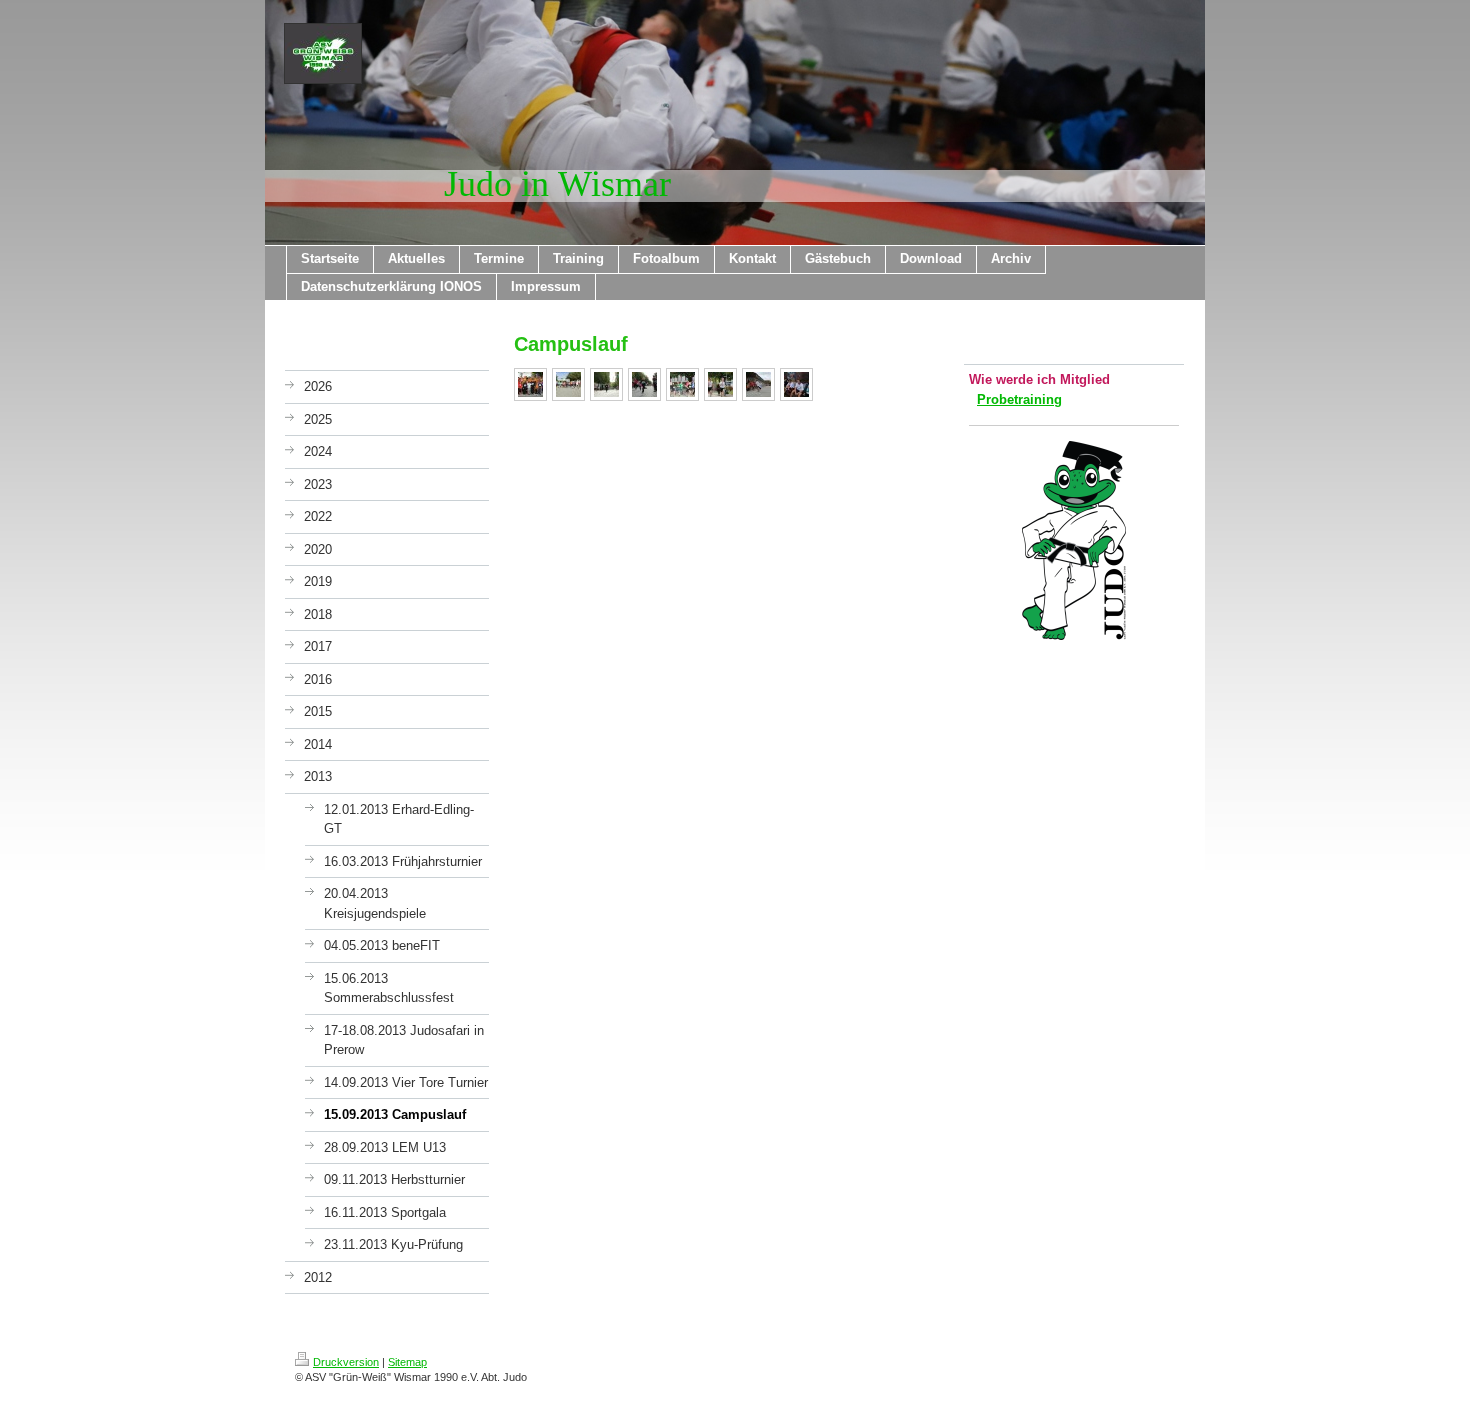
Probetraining (1019, 399)
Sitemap (407, 1362)
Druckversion (346, 1362)
